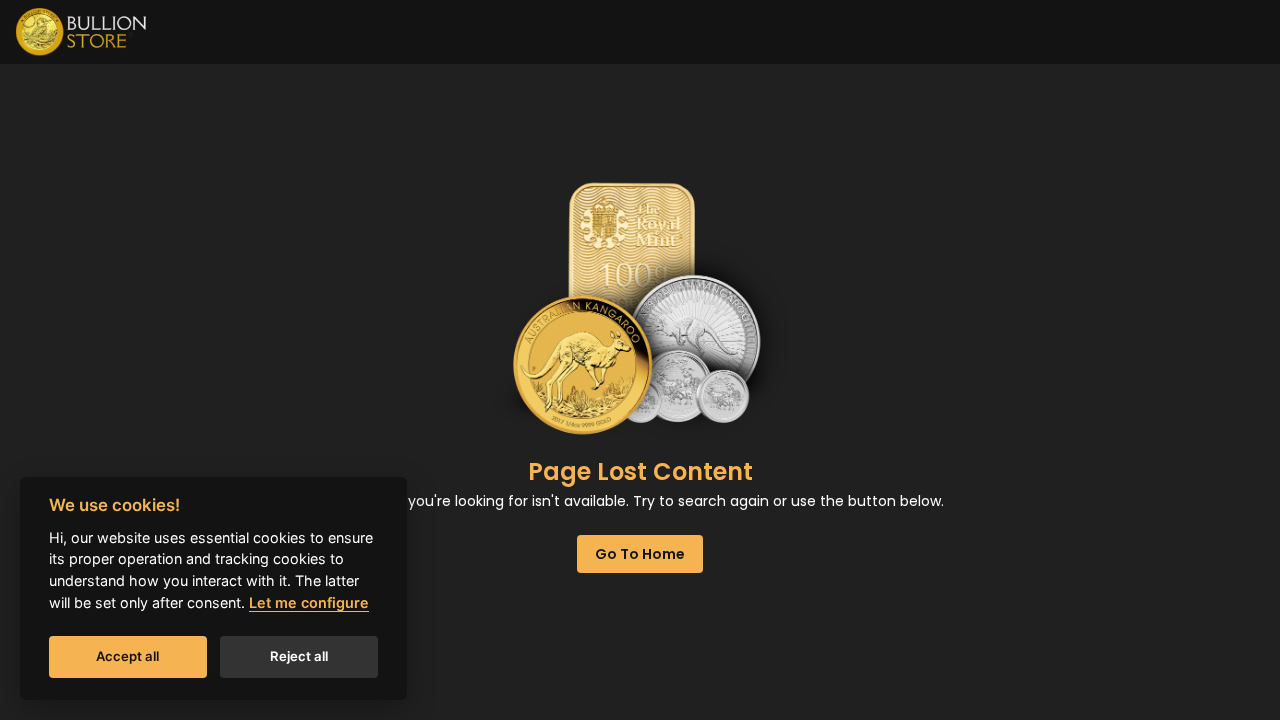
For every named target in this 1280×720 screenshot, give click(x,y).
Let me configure (309, 602)
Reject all (299, 656)
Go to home (640, 554)
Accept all (127, 656)
